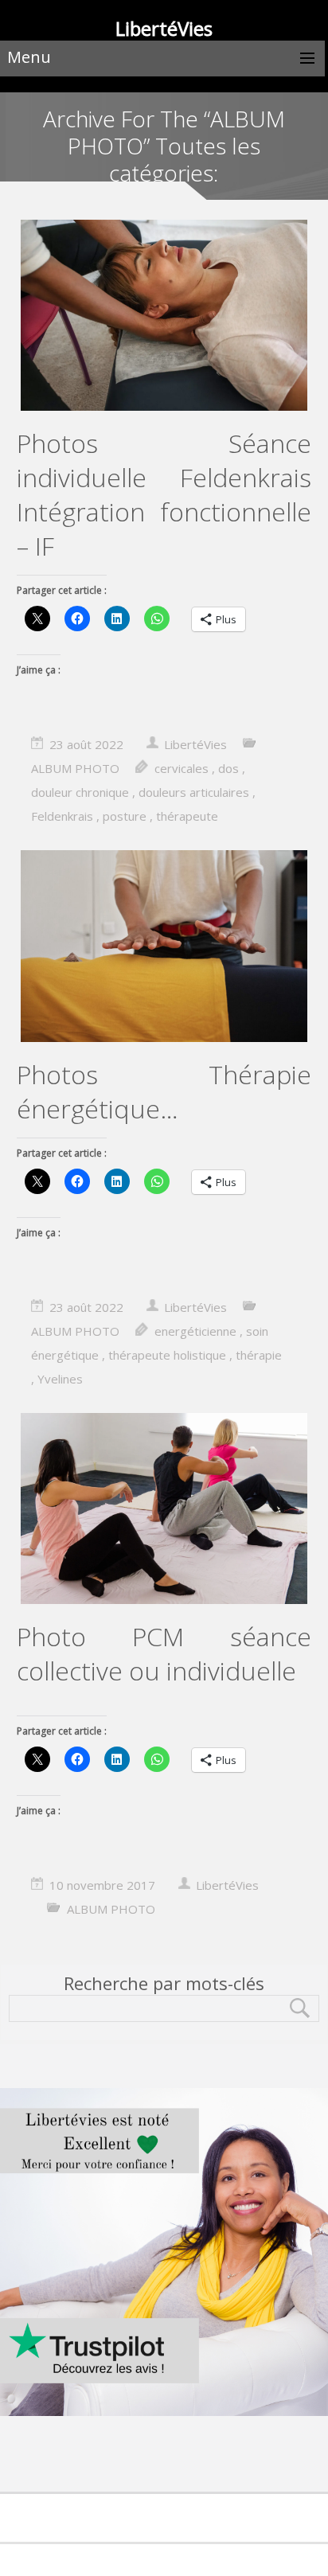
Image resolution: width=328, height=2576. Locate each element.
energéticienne (195, 1331)
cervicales (182, 768)
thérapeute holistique (167, 1355)
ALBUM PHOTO (75, 768)
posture (125, 816)
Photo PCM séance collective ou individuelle (164, 1653)
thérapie (259, 1355)
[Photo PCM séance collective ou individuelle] (164, 1510)
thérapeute (187, 816)
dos (228, 768)
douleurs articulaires (194, 792)
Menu (29, 57)
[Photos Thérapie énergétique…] (164, 947)
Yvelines (60, 1379)
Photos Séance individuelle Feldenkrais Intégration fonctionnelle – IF (164, 494)
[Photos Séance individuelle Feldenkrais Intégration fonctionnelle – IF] (164, 317)
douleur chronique (80, 792)
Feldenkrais (62, 816)
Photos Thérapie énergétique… (164, 1091)
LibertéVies (195, 744)
